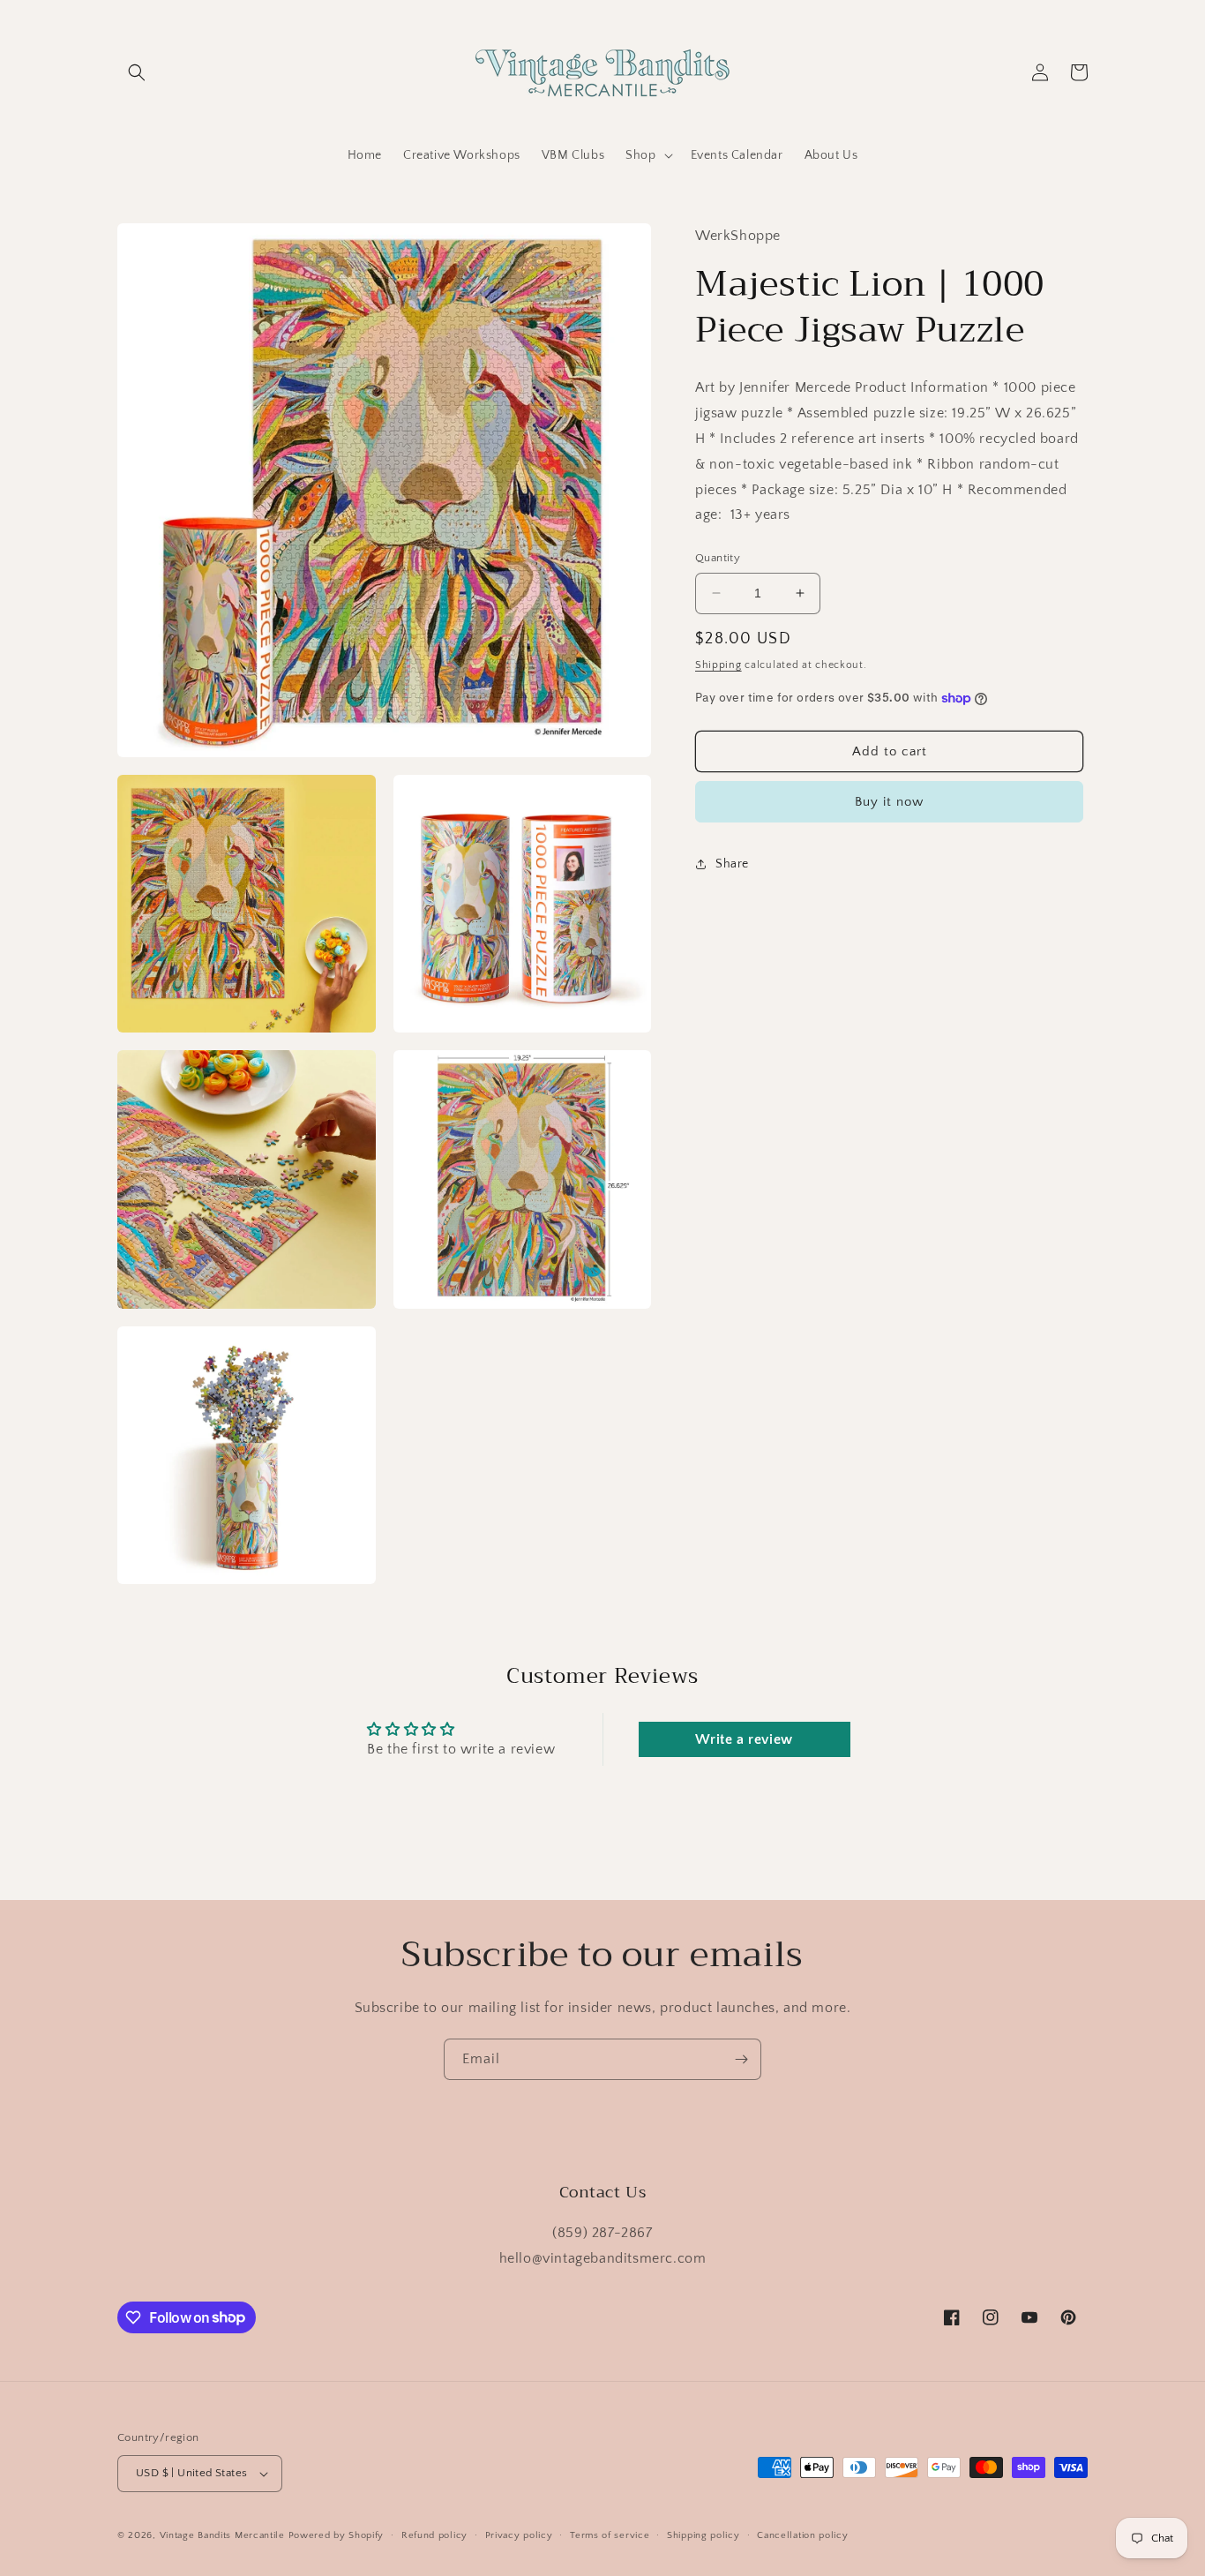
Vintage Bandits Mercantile (222, 2535)
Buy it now (889, 802)
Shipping (719, 665)
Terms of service (610, 2535)
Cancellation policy (802, 2535)
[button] (137, 72)
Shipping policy (704, 2535)
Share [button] (732, 864)
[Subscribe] (741, 2059)
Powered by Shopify (337, 2535)
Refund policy (434, 2535)
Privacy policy (519, 2535)
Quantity (718, 558)
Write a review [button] (744, 1739)
